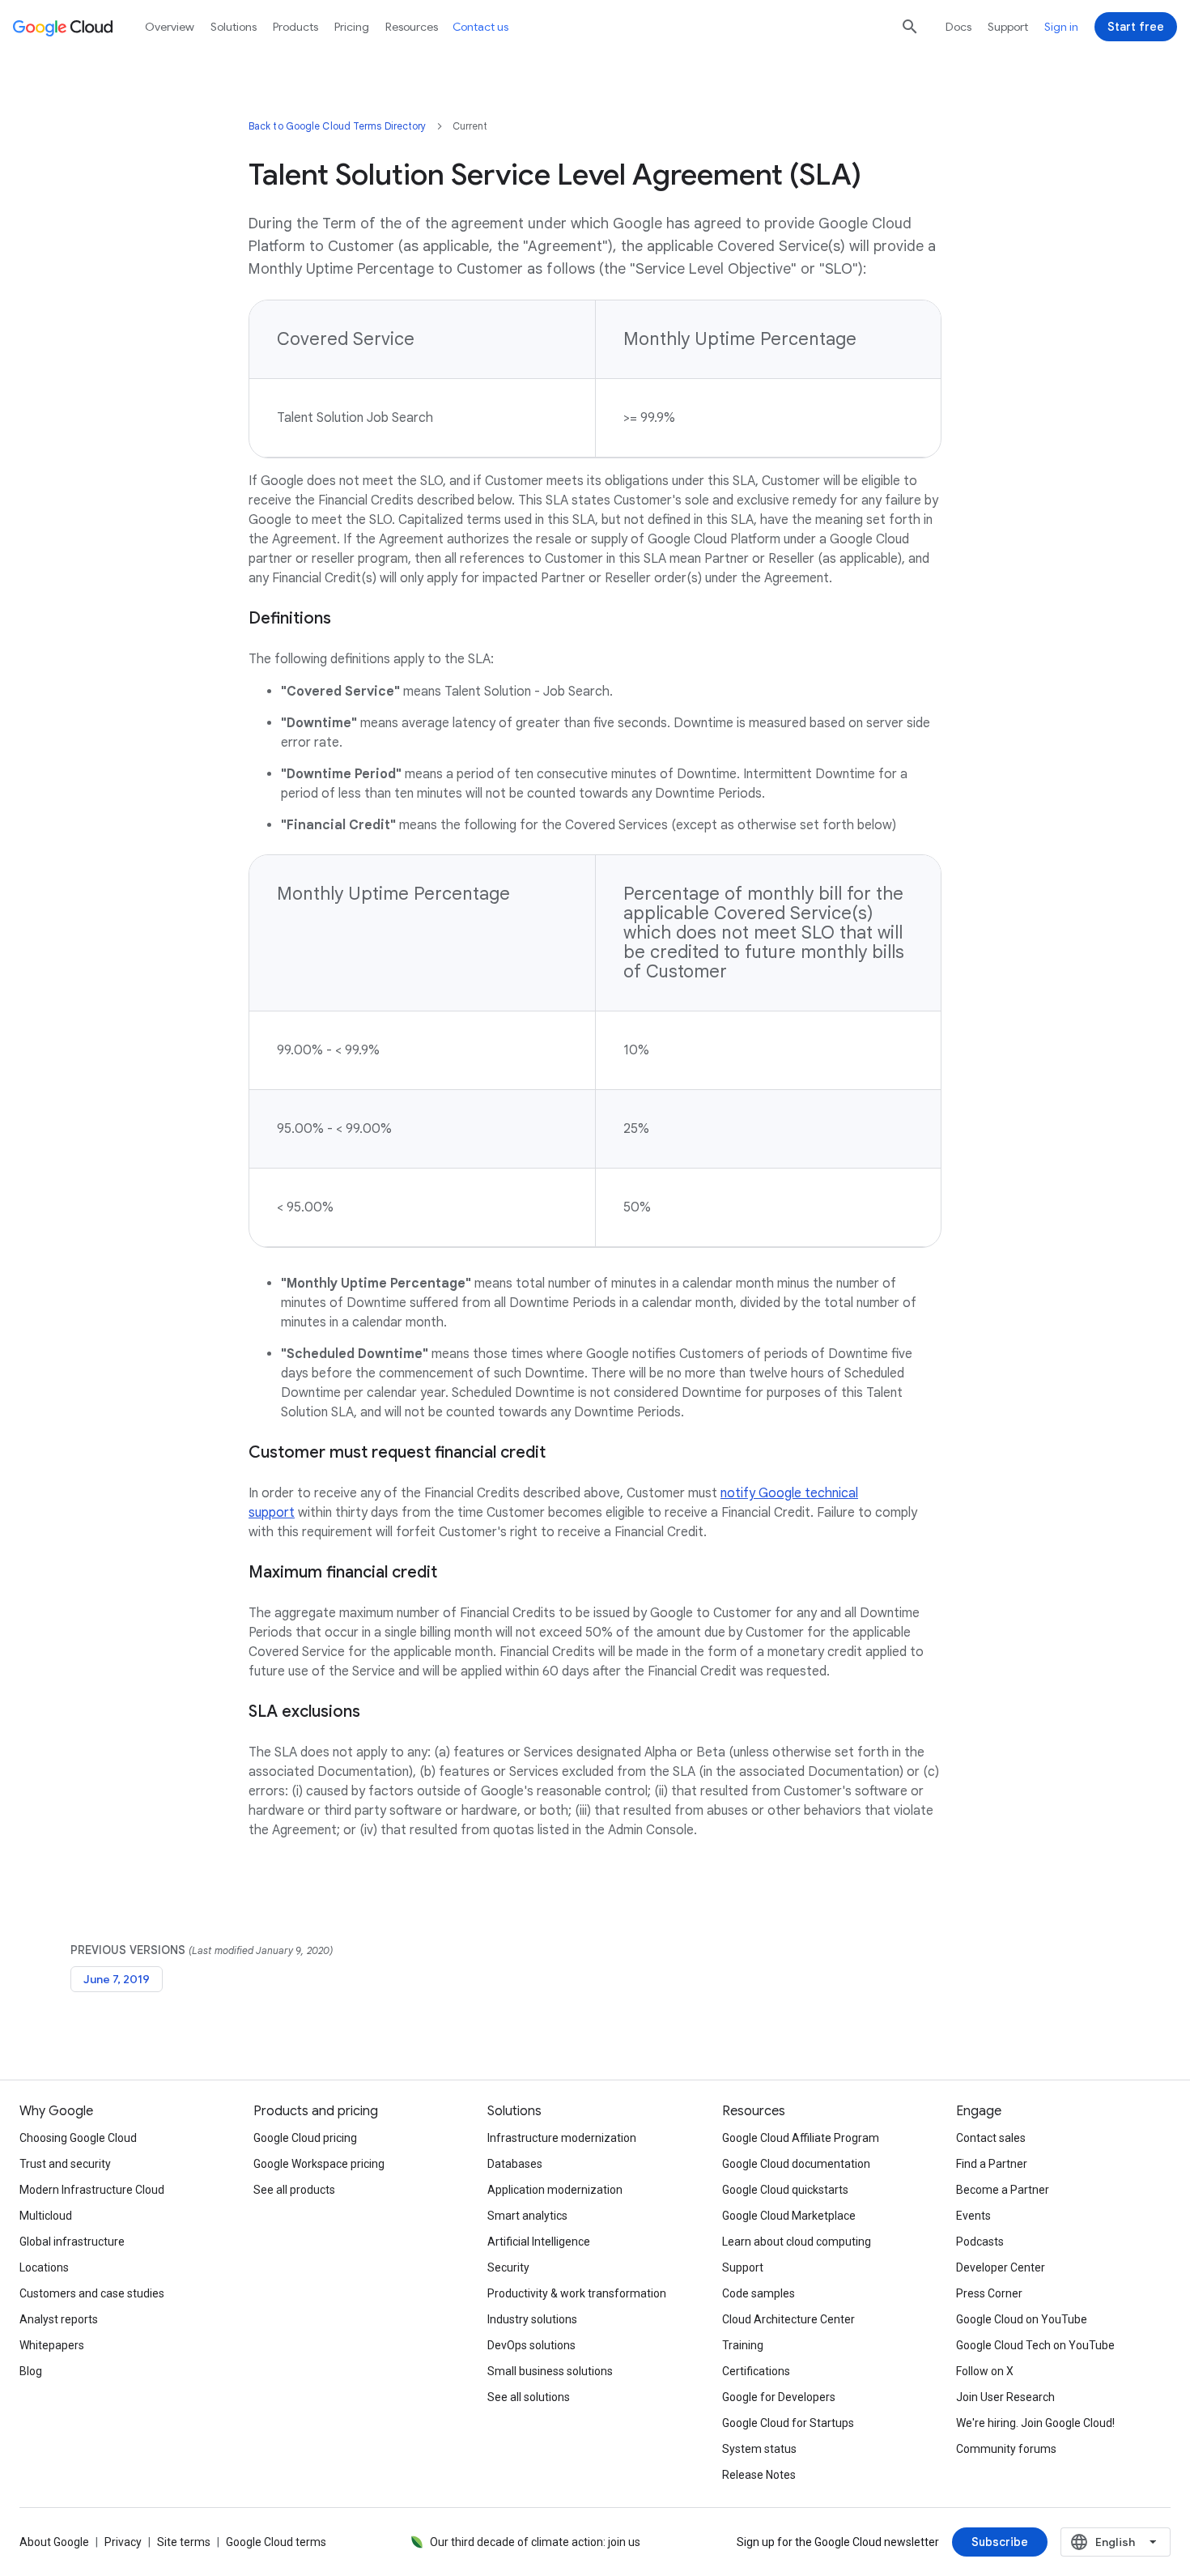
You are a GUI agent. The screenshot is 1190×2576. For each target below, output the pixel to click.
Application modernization (555, 2190)
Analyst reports (59, 2319)
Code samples (759, 2293)
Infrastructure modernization (562, 2138)
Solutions (234, 27)
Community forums (1006, 2449)
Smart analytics (527, 2216)
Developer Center (1001, 2267)
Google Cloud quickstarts (785, 2190)
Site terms (184, 2542)
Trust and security (65, 2164)
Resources (412, 27)
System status (759, 2449)
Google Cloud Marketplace (789, 2216)
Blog (31, 2371)
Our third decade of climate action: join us (535, 2542)
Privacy (123, 2542)
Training (743, 2345)
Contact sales (991, 2138)
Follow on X (985, 2371)
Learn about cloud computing (797, 2242)
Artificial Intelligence (539, 2242)
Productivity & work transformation (577, 2293)
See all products (294, 2190)
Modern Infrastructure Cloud (92, 2190)
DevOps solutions (531, 2345)
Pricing (352, 27)
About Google (54, 2542)
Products (295, 27)
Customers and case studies (92, 2293)
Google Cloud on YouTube (1022, 2319)
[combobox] (1116, 2542)
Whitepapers (52, 2345)
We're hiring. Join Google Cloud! (1035, 2423)
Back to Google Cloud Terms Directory (338, 126)
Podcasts (980, 2242)
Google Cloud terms (276, 2542)
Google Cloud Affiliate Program (801, 2138)
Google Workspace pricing (319, 2164)
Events (973, 2216)
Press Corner (989, 2293)
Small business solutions (550, 2371)
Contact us (480, 27)
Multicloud (46, 2216)
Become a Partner (1003, 2190)
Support (1008, 27)
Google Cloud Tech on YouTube (1035, 2345)
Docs (958, 27)
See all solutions (529, 2397)
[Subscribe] (1000, 2542)
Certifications (756, 2371)
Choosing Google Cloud (78, 2138)
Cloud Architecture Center (788, 2319)
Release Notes (759, 2475)
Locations (44, 2267)
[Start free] (1136, 27)
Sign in (1061, 27)
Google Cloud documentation (796, 2164)
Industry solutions (532, 2319)
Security (508, 2267)
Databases (515, 2164)
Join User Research (1005, 2397)
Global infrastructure (72, 2242)
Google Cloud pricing (305, 2138)
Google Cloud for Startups (788, 2423)
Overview (170, 27)
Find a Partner (992, 2164)
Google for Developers (779, 2397)
